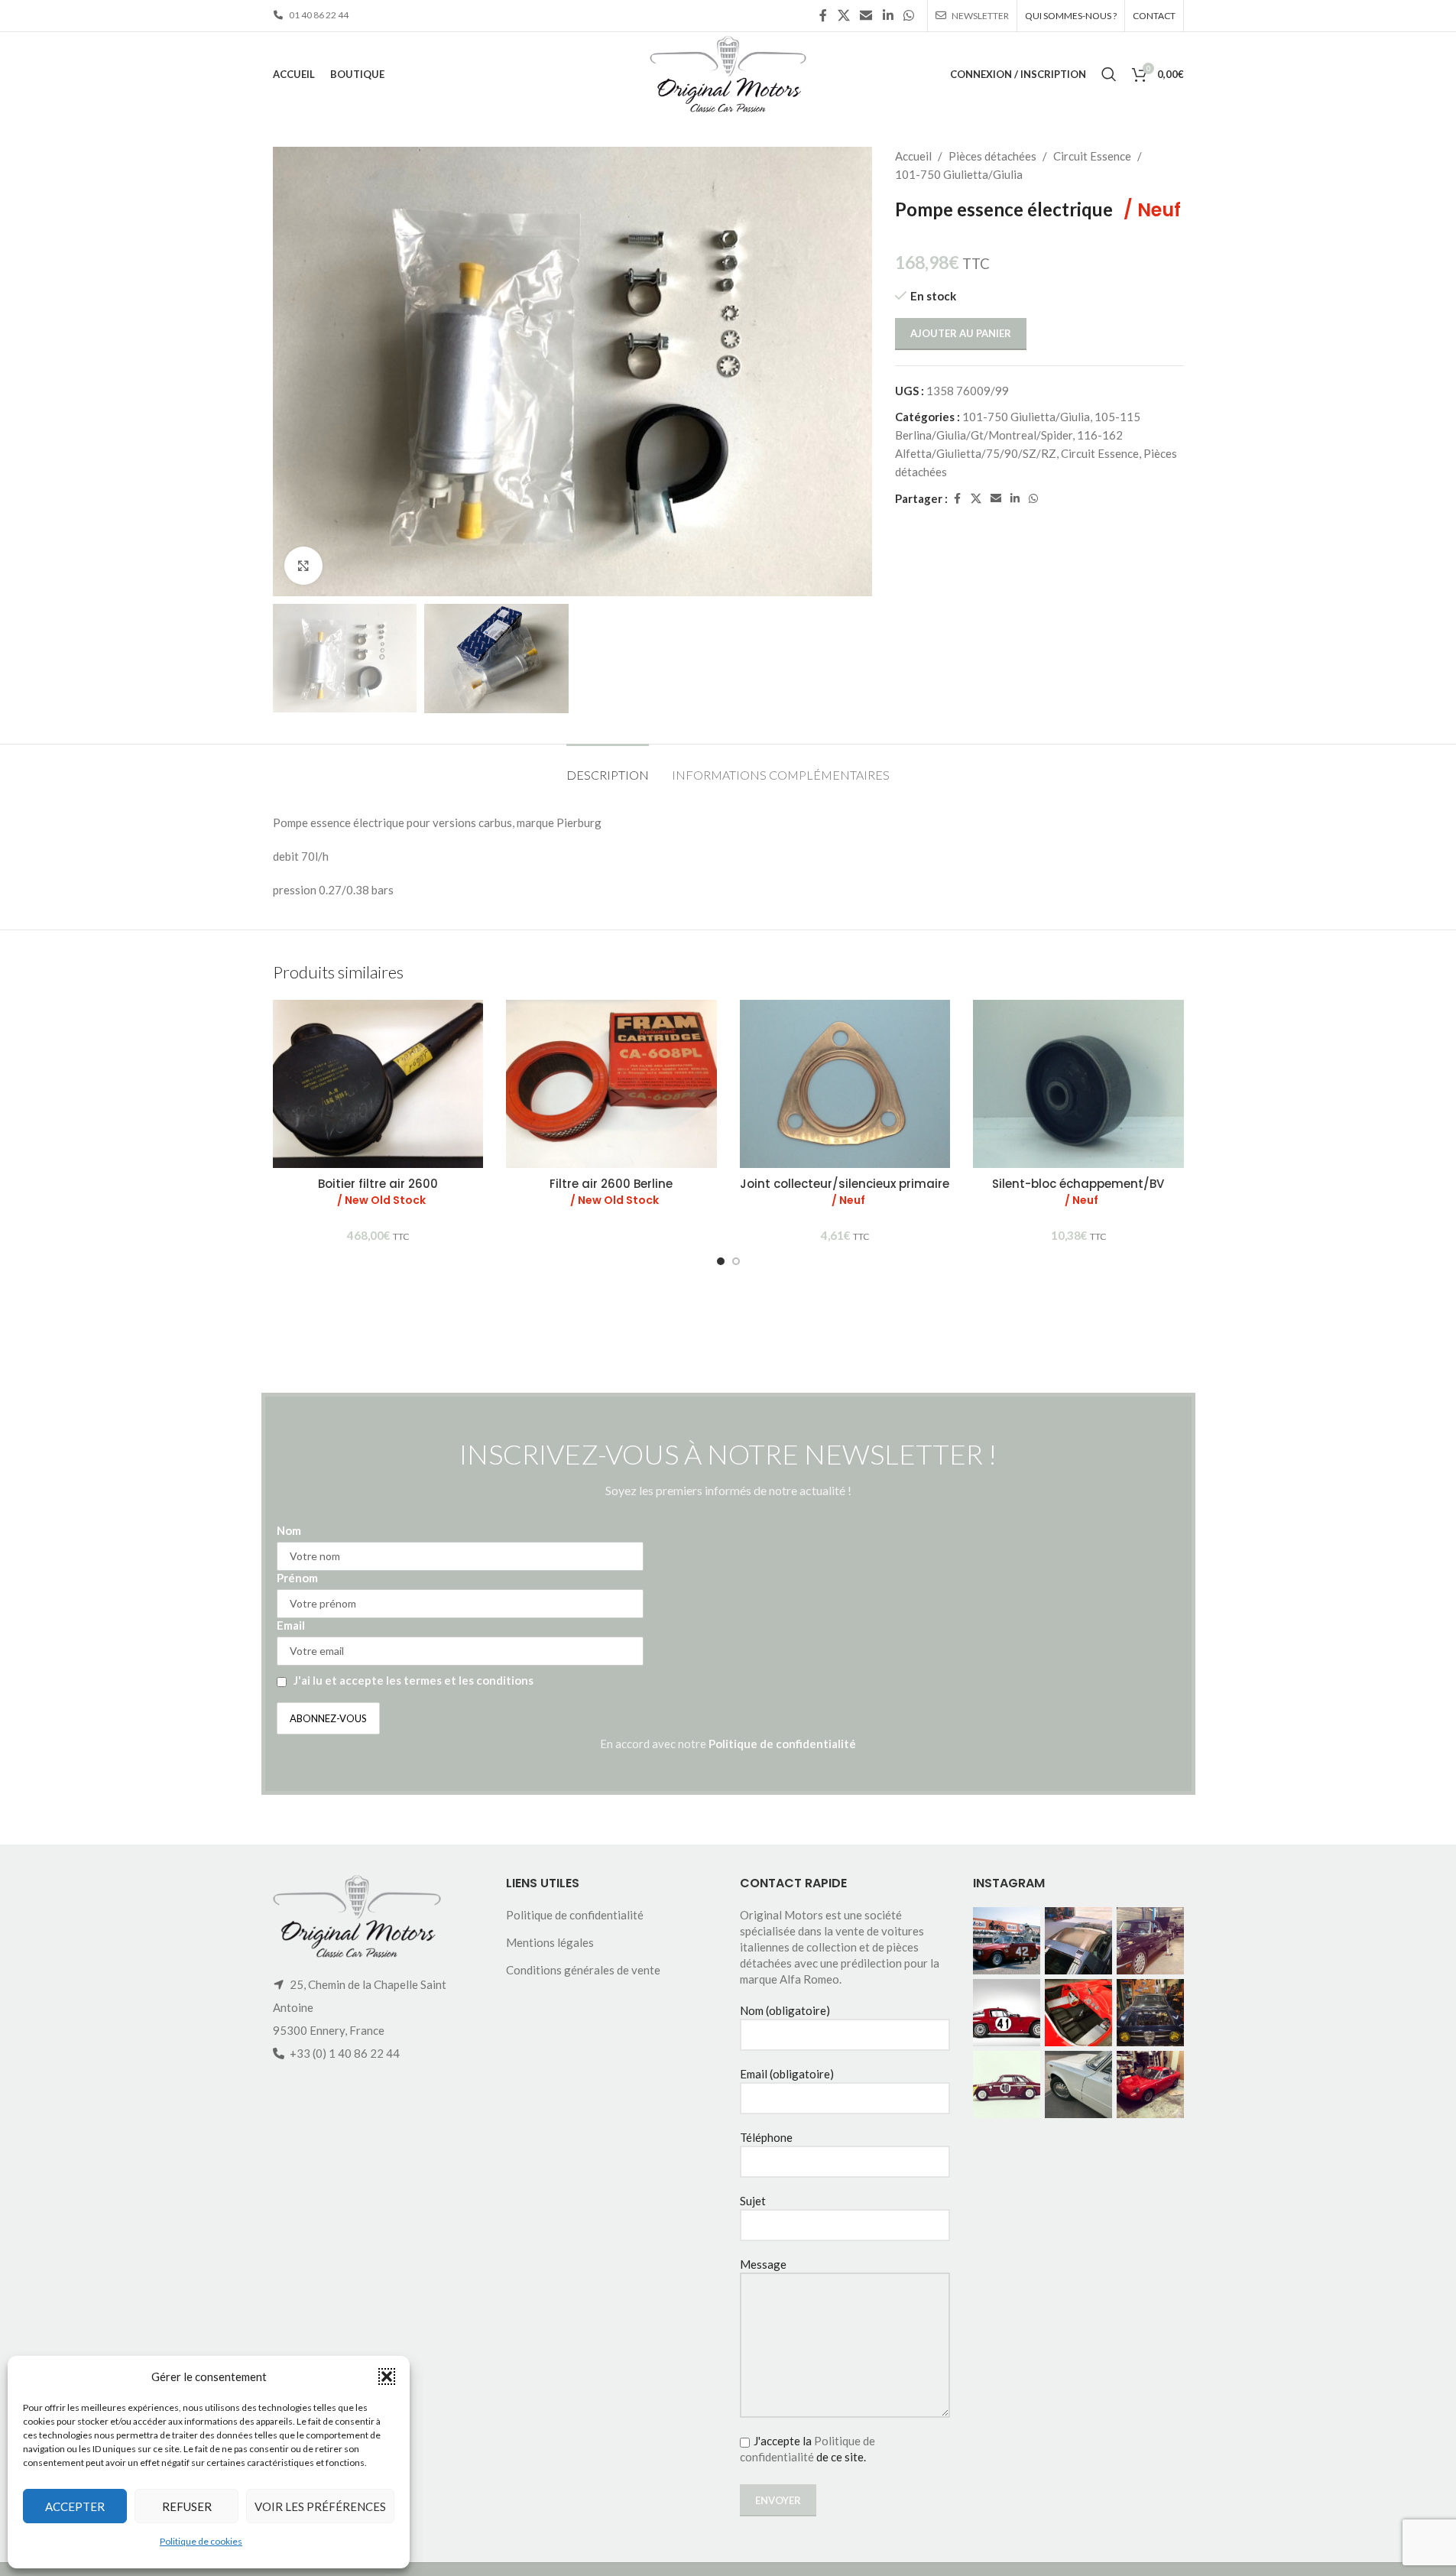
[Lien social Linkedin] (888, 15)
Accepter (75, 2506)
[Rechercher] (1109, 74)
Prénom (297, 1578)
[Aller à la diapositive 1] (721, 1261)
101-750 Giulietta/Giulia (959, 174)
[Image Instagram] (1007, 1941)
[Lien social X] (843, 15)
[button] (387, 2376)
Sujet (753, 2201)
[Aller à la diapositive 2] (736, 1261)
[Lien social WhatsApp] (908, 15)
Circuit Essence (1092, 156)
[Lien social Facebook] (823, 15)
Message (763, 2264)
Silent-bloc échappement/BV (1078, 1192)
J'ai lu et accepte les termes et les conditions (413, 1680)
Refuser (187, 2506)
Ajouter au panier (961, 333)
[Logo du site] (728, 73)
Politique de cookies (201, 2541)
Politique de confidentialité (782, 1744)
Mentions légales (550, 1942)
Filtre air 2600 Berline (611, 1192)
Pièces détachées (992, 156)
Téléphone (766, 2137)
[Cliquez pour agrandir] (303, 566)
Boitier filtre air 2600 (378, 1192)
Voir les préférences (320, 2506)
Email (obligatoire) (787, 2074)
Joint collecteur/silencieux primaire (845, 1192)
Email (291, 1625)
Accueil (913, 156)
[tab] (608, 767)
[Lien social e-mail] (866, 15)
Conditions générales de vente (583, 1970)
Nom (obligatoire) (785, 2010)
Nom (289, 1530)
